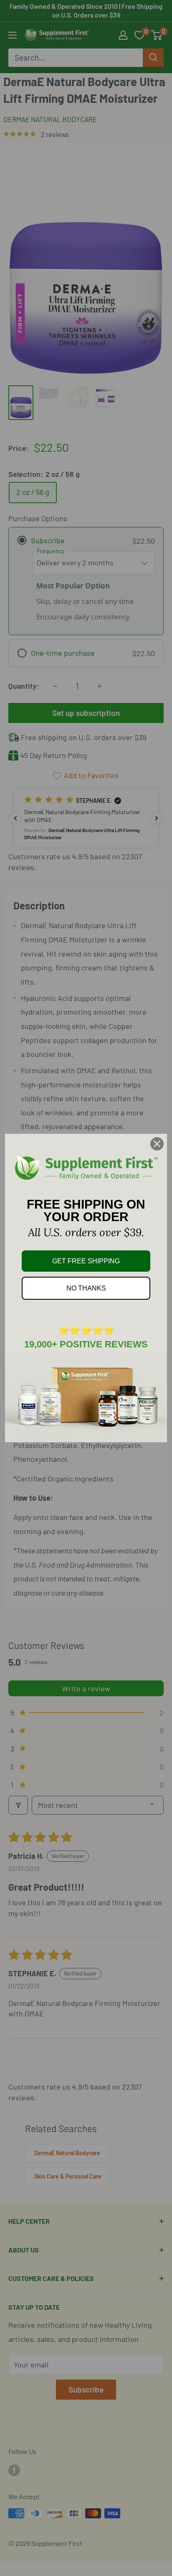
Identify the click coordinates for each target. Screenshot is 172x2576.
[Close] (157, 1144)
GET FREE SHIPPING (86, 1261)
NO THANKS (86, 1288)
